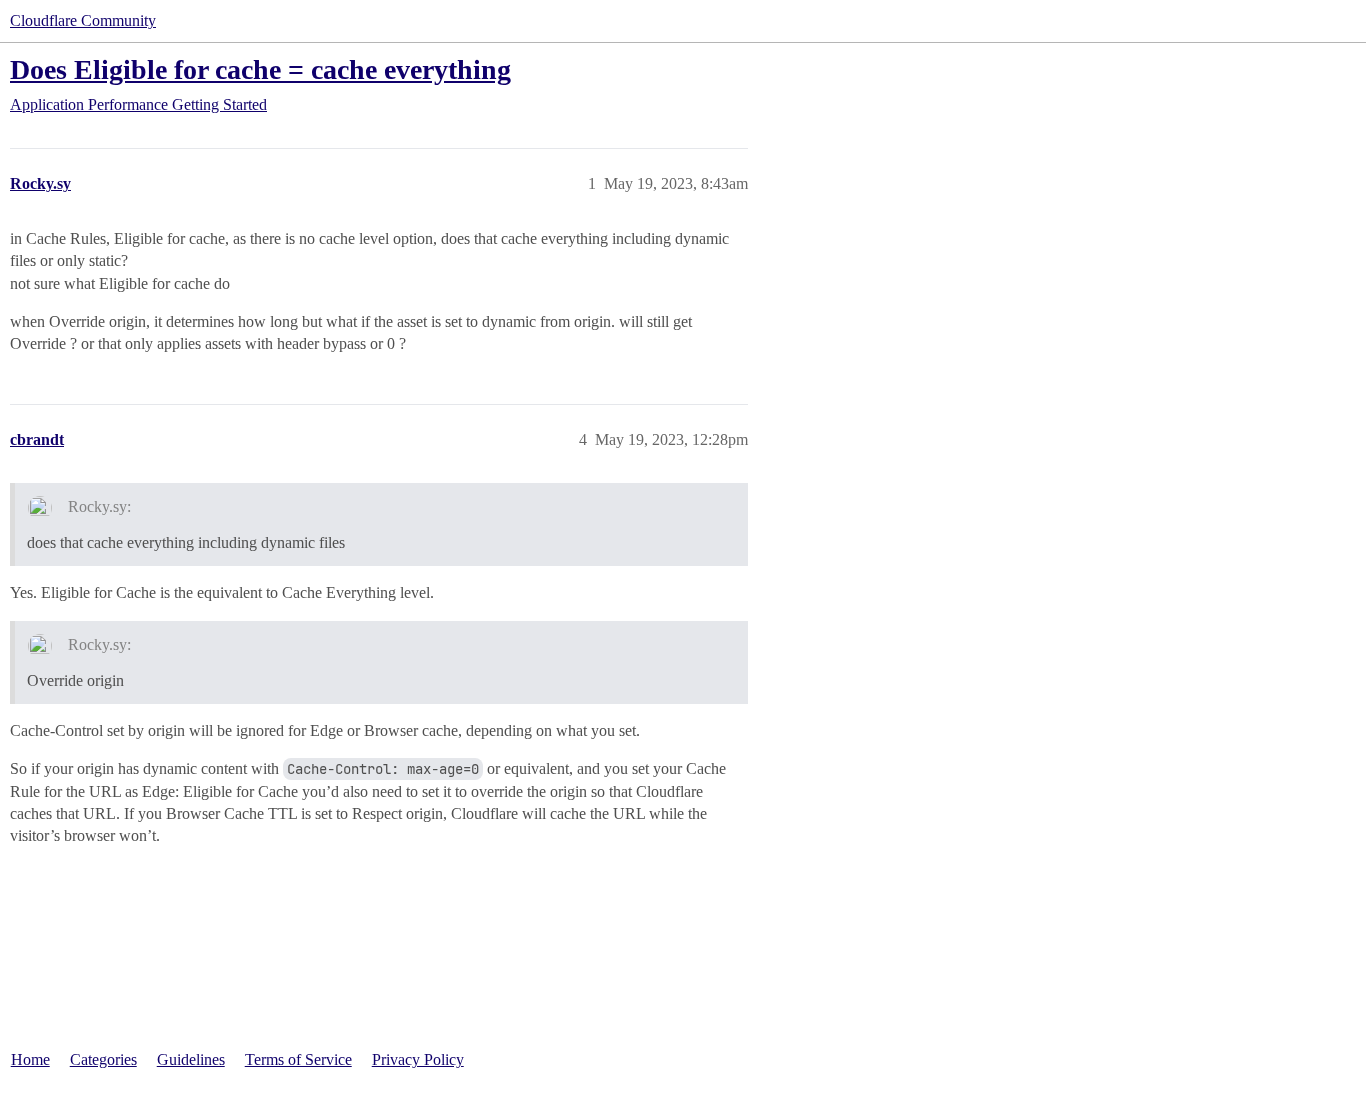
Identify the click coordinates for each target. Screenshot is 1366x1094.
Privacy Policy (418, 1059)
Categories (103, 1059)
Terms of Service (298, 1059)
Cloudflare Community (83, 20)
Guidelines (191, 1059)
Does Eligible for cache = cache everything (260, 69)
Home (30, 1059)
